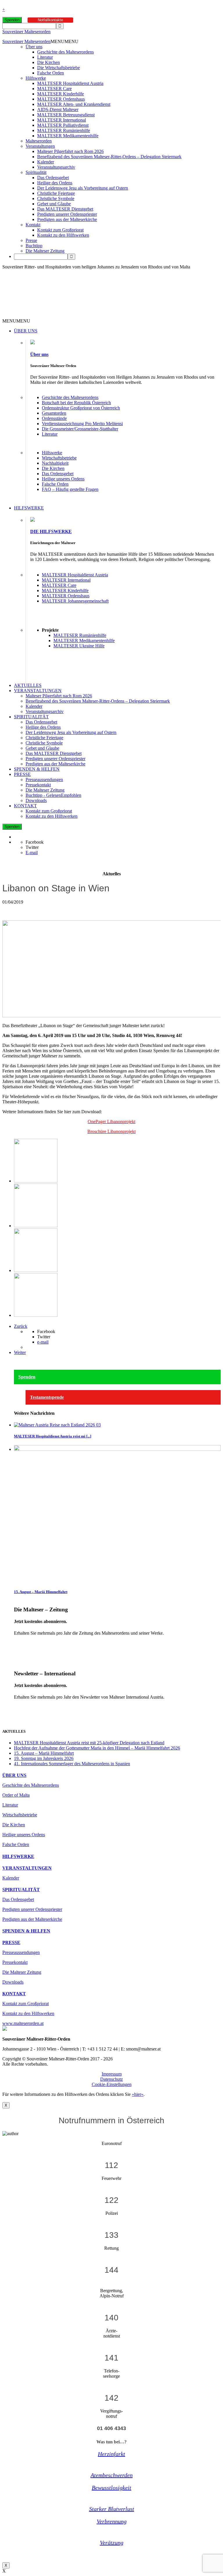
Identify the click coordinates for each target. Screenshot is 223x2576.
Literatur (45, 57)
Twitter (32, 847)
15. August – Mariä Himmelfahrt (41, 1592)
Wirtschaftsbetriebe (59, 458)
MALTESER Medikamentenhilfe (68, 136)
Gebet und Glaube (54, 204)
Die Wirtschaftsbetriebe (59, 68)
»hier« (138, 2094)
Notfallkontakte (50, 20)
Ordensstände (54, 418)
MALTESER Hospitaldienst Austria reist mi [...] (53, 1436)
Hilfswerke (36, 78)
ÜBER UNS (26, 331)
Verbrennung (112, 2521)
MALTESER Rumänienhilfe (64, 130)
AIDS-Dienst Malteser (58, 109)
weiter (20, 1643)
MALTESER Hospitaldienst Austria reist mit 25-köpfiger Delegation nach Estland (89, 1743)
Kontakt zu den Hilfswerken (63, 235)
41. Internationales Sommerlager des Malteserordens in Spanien (72, 1764)
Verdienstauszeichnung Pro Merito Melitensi (82, 424)
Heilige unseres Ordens (63, 479)
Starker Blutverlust (112, 2509)
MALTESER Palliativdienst (63, 125)
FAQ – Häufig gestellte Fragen (70, 489)
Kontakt (33, 225)
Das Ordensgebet (53, 178)
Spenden (12, 20)
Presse (31, 240)
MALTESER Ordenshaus (61, 99)
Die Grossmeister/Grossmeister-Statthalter (80, 429)
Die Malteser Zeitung (45, 251)
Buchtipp (34, 246)
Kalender (46, 162)
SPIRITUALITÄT (31, 717)
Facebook (35, 842)
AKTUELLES (28, 685)
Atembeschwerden (112, 2475)
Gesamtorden (54, 413)
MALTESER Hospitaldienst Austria (70, 83)
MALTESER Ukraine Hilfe (79, 646)
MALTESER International (62, 120)
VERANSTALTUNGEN (38, 691)
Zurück (21, 1326)
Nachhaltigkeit (55, 463)
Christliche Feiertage (56, 193)
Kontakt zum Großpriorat (60, 230)
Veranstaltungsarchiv (56, 167)
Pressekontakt (38, 785)
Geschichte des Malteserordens (65, 52)
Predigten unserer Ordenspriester (67, 214)
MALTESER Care (54, 89)
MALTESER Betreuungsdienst (66, 115)
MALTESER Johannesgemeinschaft (75, 601)
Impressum (112, 2074)
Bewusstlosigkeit (111, 2488)
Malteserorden (39, 141)
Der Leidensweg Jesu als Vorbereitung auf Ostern (83, 188)
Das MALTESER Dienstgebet (65, 209)
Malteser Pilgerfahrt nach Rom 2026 (70, 151)
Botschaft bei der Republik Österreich (76, 403)
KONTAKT (25, 806)
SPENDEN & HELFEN (37, 769)
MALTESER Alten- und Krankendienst (74, 104)
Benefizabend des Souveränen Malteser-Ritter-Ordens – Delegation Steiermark (109, 157)
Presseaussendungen (44, 780)
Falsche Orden (51, 73)
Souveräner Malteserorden (26, 32)
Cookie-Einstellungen (112, 2084)
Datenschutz (111, 2079)
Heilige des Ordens (55, 183)
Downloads (36, 800)
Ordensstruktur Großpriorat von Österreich (81, 408)
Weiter (20, 1352)
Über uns (34, 47)
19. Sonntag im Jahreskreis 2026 (44, 1758)
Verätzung (112, 2543)
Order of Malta (16, 1795)
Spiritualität (36, 172)
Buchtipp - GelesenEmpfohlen (53, 795)
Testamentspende (47, 1397)
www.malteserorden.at (23, 2023)
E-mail (32, 853)
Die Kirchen (48, 62)
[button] (64, 41)
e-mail (43, 1342)
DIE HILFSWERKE (51, 531)
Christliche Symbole (56, 198)
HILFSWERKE (29, 508)
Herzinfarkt (111, 2454)
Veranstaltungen (40, 146)
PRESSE (22, 774)
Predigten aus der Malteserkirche (67, 219)
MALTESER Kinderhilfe (61, 94)
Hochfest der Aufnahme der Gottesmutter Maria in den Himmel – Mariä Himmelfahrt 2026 (97, 1748)
